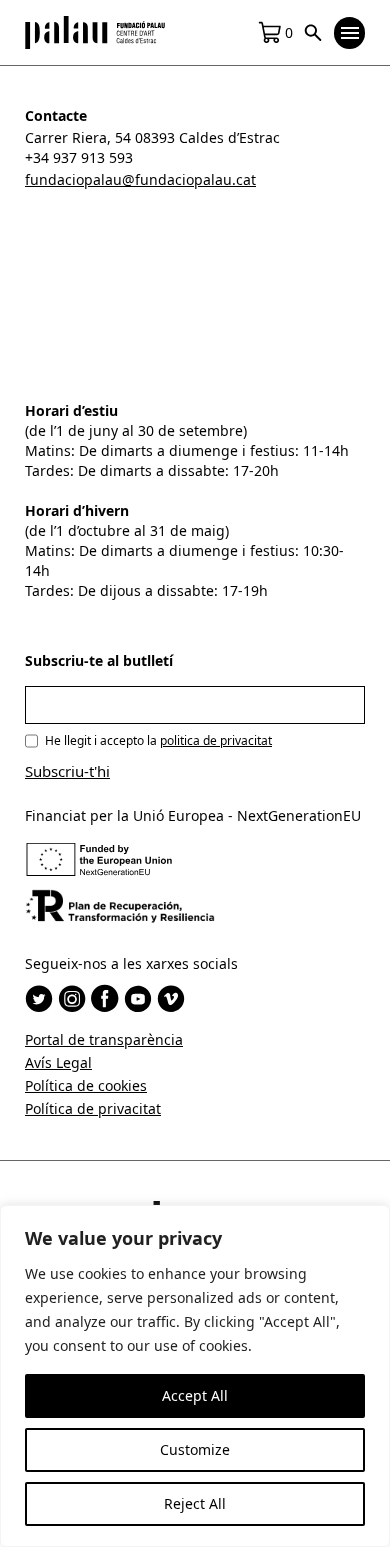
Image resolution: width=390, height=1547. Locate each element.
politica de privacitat (216, 740)
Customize (195, 1449)
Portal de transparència (104, 1039)
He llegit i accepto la (158, 740)
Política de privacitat (93, 1108)
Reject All (195, 1503)
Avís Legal (58, 1062)
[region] (195, 1376)
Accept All (195, 1395)
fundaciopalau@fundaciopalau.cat (140, 179)
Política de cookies (86, 1085)
